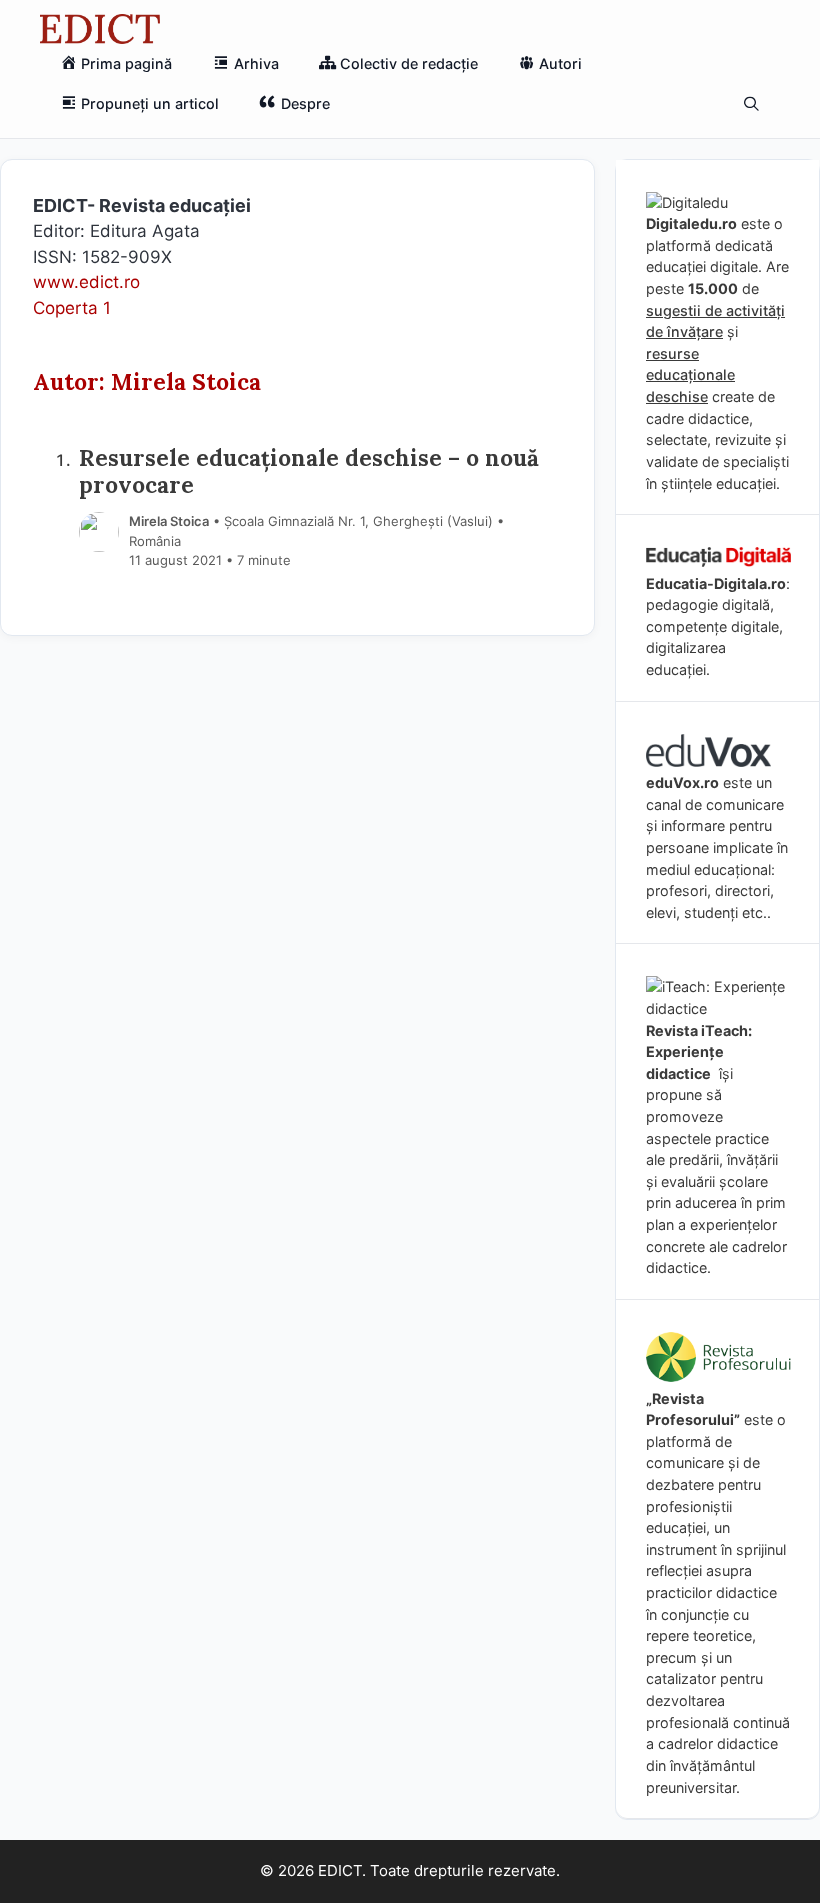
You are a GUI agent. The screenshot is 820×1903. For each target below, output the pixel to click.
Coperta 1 (72, 308)
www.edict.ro (86, 282)
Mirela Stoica (169, 521)
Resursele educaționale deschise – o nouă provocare (309, 471)
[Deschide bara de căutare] (751, 104)
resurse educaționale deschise (690, 375)
